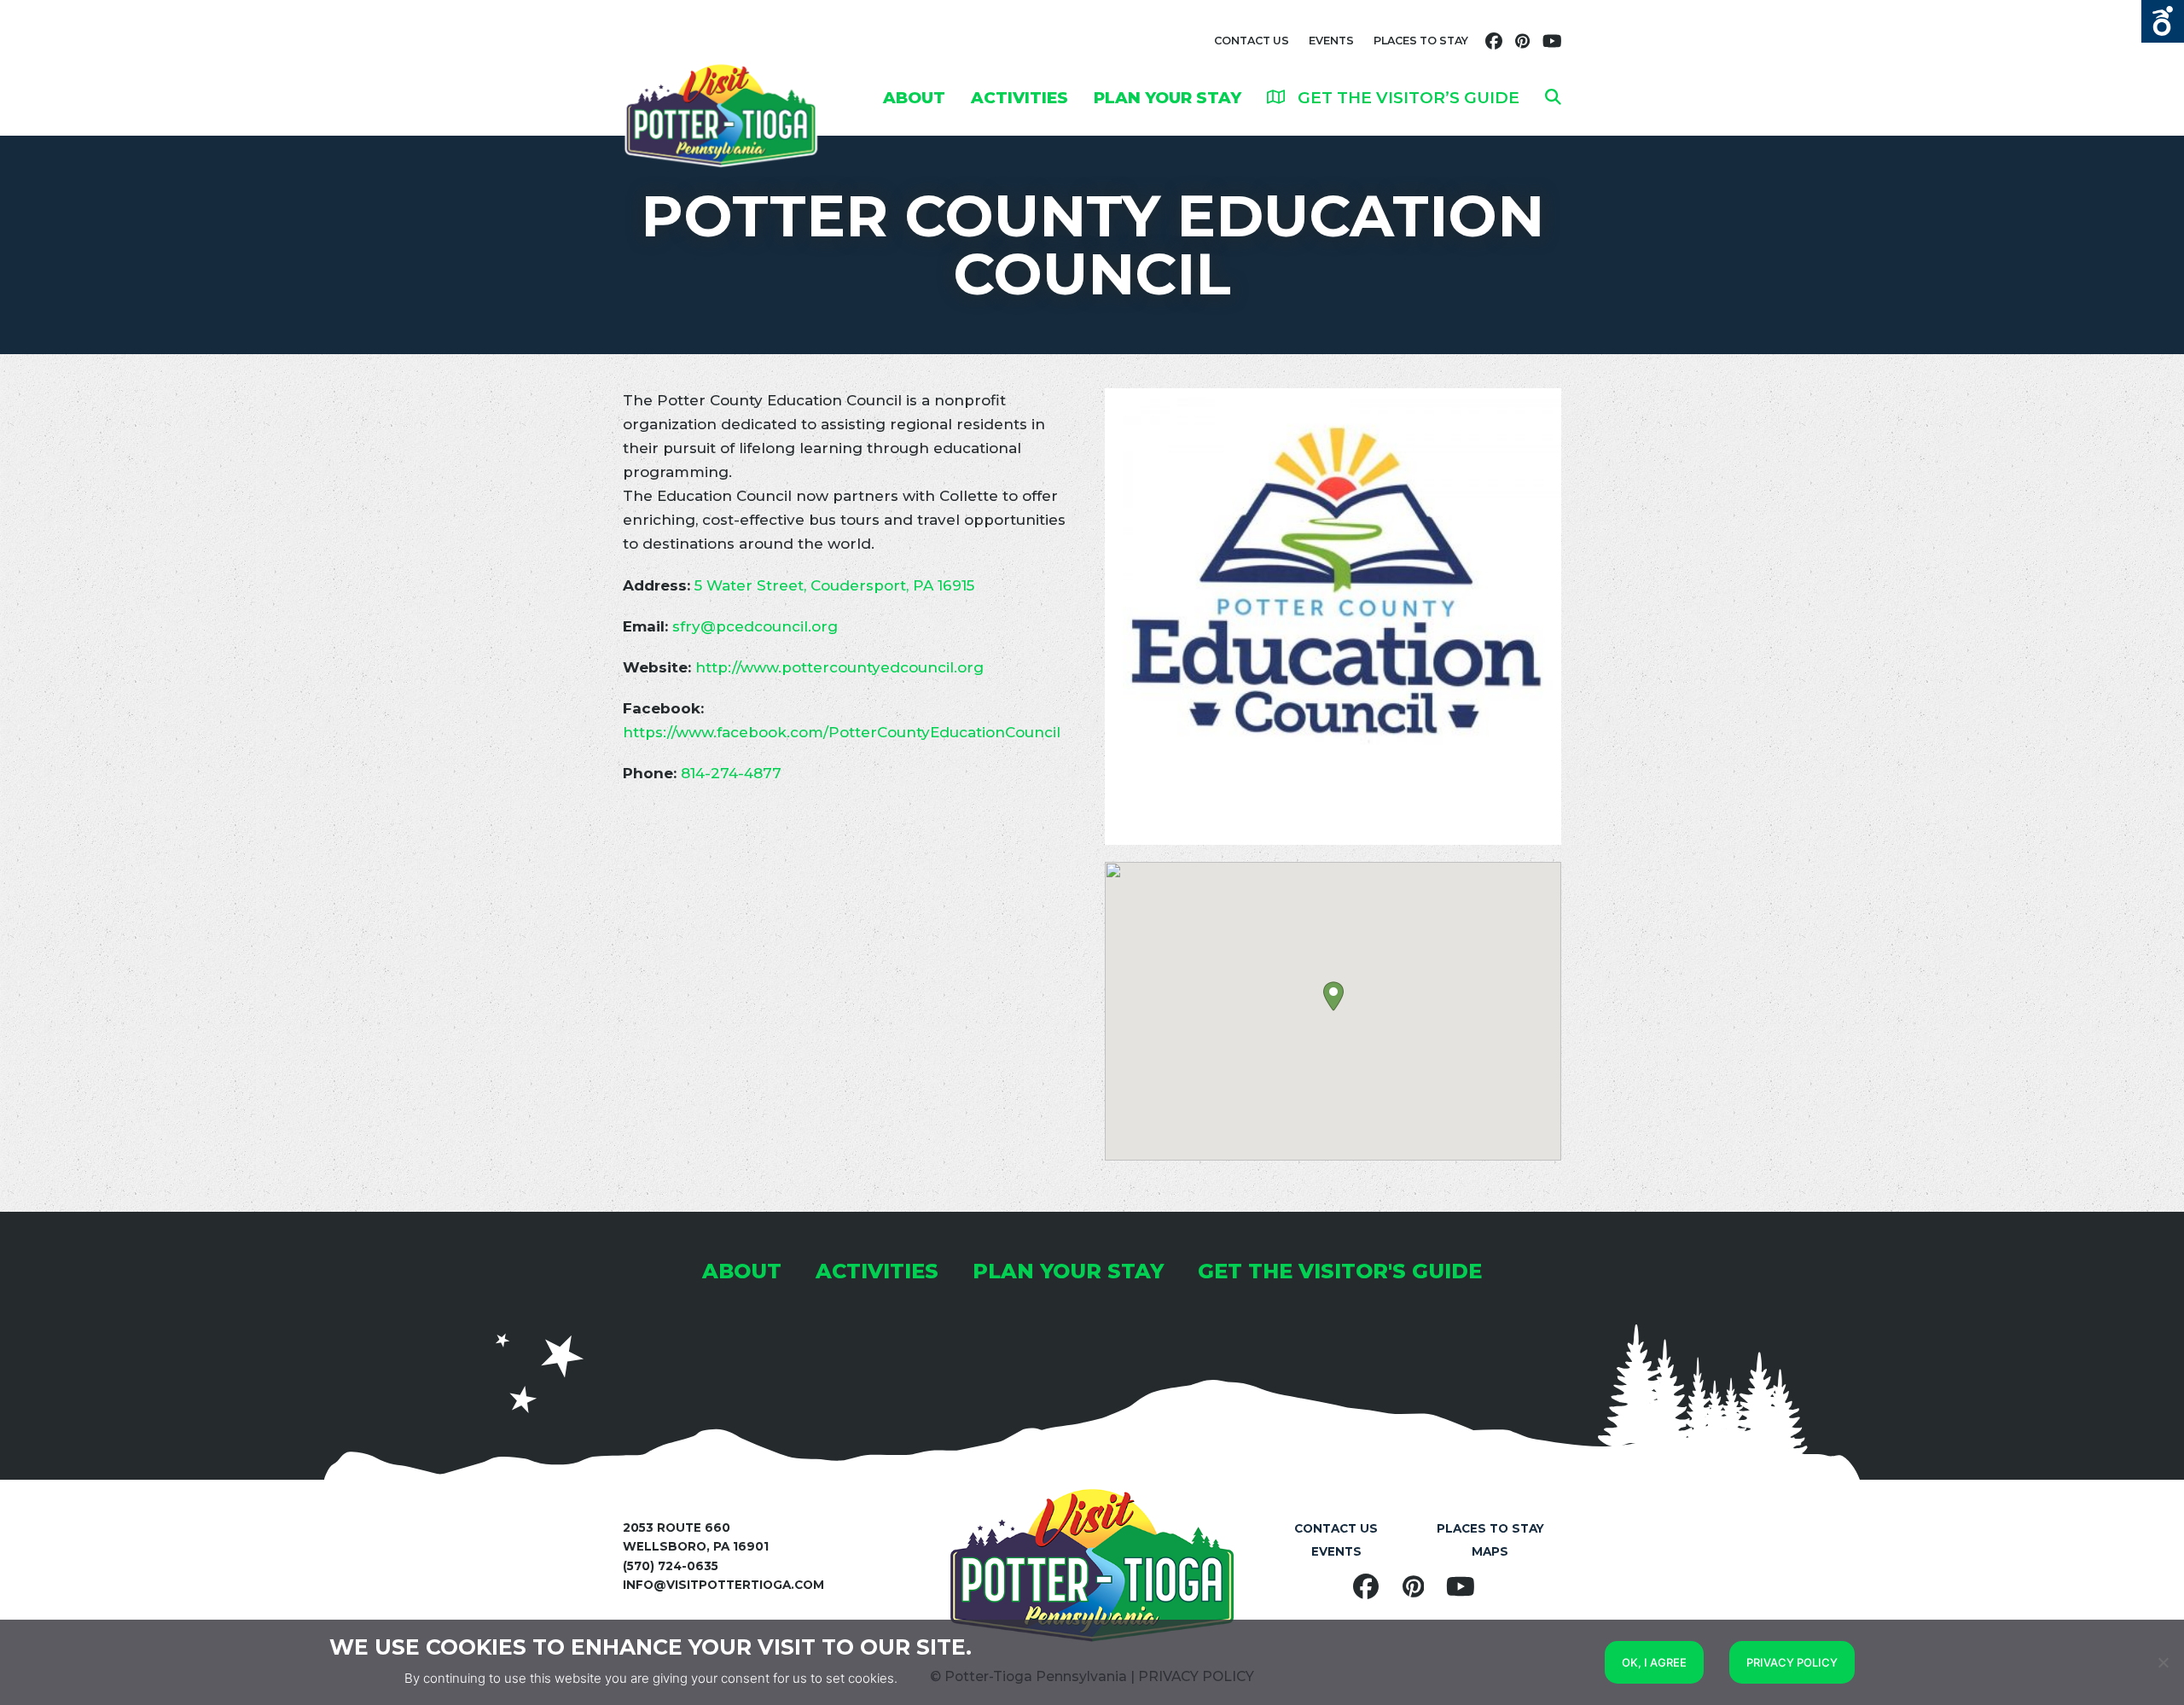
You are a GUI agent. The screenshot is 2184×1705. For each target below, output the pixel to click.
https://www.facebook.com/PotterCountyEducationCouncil (842, 732)
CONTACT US (1252, 41)
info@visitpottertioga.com (723, 1585)
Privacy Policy (1792, 1662)
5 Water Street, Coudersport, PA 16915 (834, 585)
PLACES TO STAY (1421, 41)
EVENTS (1331, 41)
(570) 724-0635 (671, 1566)
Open (2163, 21)
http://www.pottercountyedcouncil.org (839, 667)
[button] (1553, 97)
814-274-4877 (731, 773)
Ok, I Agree (1654, 1662)
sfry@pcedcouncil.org (755, 626)
